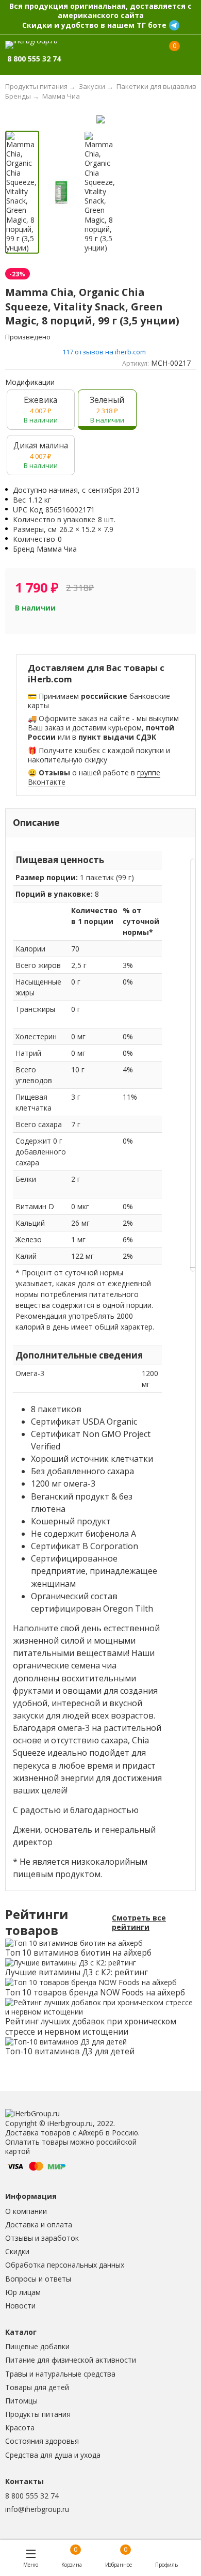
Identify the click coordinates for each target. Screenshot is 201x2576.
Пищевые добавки (37, 2346)
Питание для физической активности (71, 2360)
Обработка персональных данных (65, 2265)
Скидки (17, 2251)
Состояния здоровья (42, 2441)
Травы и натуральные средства (60, 2374)
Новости (20, 2306)
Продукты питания (38, 2414)
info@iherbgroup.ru (37, 2509)
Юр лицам (23, 2292)
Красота (20, 2427)
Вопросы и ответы (38, 2279)
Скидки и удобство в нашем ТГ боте (94, 25)
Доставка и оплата (39, 2224)
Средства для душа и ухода (53, 2455)
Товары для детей (37, 2387)
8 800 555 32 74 (32, 2496)
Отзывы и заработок (42, 2238)
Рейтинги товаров (37, 1923)
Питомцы (21, 2401)
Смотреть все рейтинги (139, 1923)
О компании (26, 2211)
